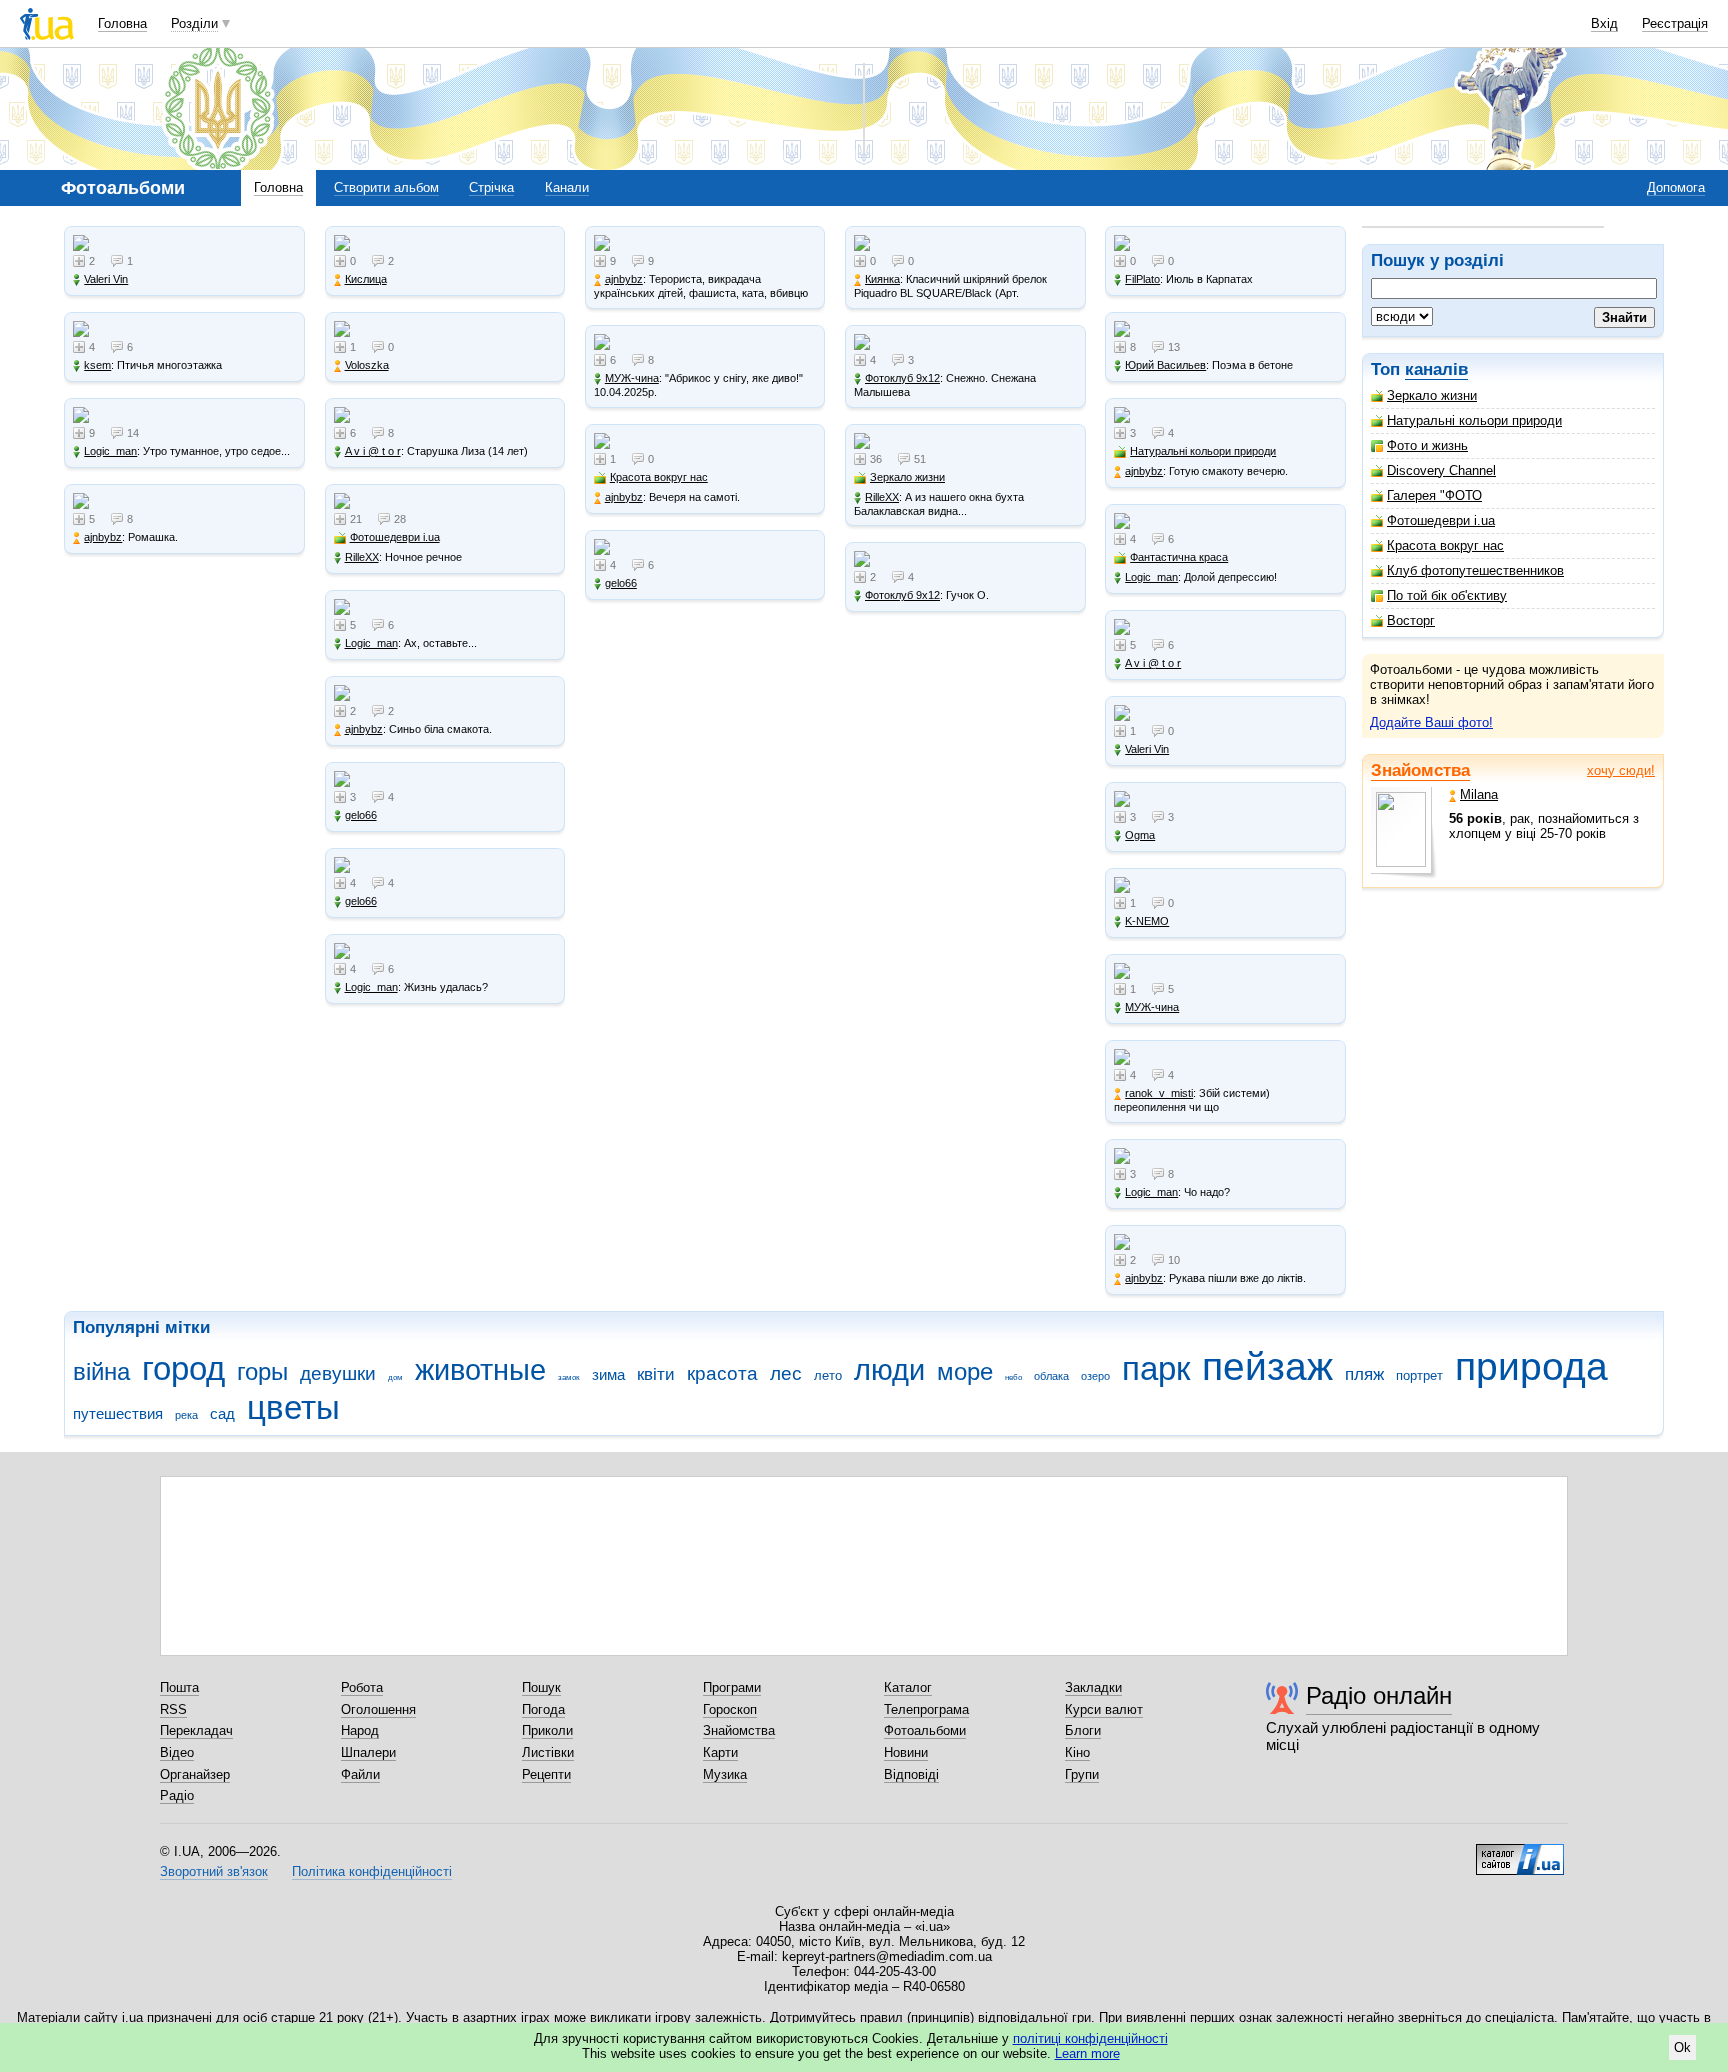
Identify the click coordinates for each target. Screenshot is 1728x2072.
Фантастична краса (1179, 557)
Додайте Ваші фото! (1431, 722)
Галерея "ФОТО (1434, 495)
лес (786, 1373)
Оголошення (378, 1709)
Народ (360, 1730)
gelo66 (361, 815)
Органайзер (195, 1774)
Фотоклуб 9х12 (902, 378)
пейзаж (1267, 1366)
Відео (177, 1752)
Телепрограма (926, 1709)
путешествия (118, 1413)
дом (395, 1377)
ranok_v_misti (1159, 1093)
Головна (122, 23)
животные (480, 1370)
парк (1156, 1368)
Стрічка (491, 187)
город (183, 1368)
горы (262, 1372)
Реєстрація (1675, 23)
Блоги (1083, 1730)
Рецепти (546, 1774)
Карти (720, 1752)
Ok (1682, 2047)
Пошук (541, 1687)
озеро (1095, 1376)
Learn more (1087, 2053)
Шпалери (368, 1752)
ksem (97, 365)
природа (1531, 1366)
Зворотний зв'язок (214, 1871)
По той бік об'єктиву (1447, 595)
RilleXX (362, 557)
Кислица (366, 279)
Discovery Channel (1441, 470)
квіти (656, 1374)
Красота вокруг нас (1445, 545)
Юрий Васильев (1165, 365)
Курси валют (1104, 1709)
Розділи (194, 23)
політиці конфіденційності (1090, 2038)
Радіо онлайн (1379, 1695)
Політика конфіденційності (372, 1871)
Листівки (548, 1752)
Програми (732, 1687)
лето (828, 1375)
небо (1013, 1377)
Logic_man (110, 451)
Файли (360, 1774)
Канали (567, 187)
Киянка (882, 279)
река (186, 1415)
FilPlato (1142, 279)
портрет (1419, 1375)
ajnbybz (103, 537)
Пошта (179, 1687)
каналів (1436, 369)
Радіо (177, 1795)
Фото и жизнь (1427, 445)
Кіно (1077, 1752)
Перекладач (196, 1730)
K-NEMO (1147, 921)
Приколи (547, 1730)
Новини (906, 1752)
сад (222, 1413)
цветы (293, 1407)
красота (722, 1373)
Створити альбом (386, 187)
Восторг (1411, 620)
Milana (1479, 794)
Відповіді (911, 1774)
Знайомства (1420, 770)
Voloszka (367, 365)
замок (569, 1377)
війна (101, 1372)
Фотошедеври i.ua (1441, 520)
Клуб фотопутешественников (1475, 570)
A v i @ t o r (373, 451)
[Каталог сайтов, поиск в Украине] (1520, 1852)
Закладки (1093, 1687)
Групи (1082, 1774)
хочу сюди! (1621, 770)
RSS (173, 1709)
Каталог (908, 1687)
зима (608, 1374)
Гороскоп (730, 1709)
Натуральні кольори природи (1474, 420)
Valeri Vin (106, 279)
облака (1051, 1376)
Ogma (1140, 835)
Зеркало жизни (1432, 395)
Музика (725, 1774)
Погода (543, 1709)
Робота (362, 1687)
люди (889, 1370)
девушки (338, 1373)
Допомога (1676, 187)
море (965, 1372)
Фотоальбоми (925, 1730)
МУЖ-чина (632, 378)
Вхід (1604, 23)
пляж (1364, 1374)
